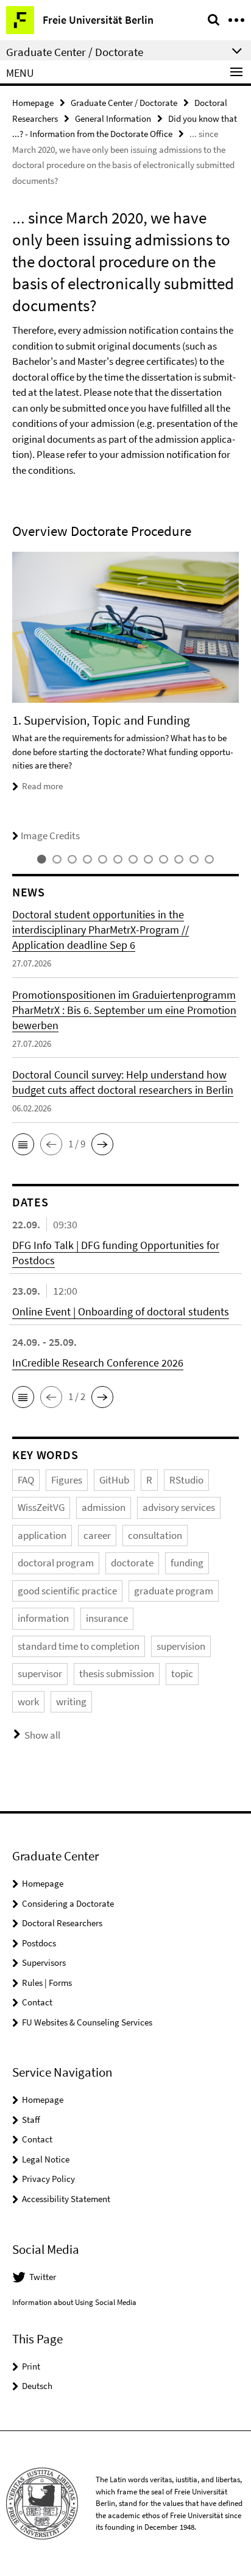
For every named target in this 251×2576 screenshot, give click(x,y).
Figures (67, 1480)
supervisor (40, 1673)
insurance (107, 1618)
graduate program (174, 1591)
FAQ (26, 1480)
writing (71, 1701)
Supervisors (44, 1962)
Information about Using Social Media (74, 2302)
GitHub (114, 1480)
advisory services (179, 1507)
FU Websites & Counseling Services (87, 2022)
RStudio (186, 1480)
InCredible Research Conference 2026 (98, 1363)
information (43, 1618)
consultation (155, 1535)
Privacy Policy (48, 2179)
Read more (42, 786)
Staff (31, 2120)
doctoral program (56, 1563)
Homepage (33, 103)
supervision (181, 1646)
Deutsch (37, 2386)
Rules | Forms (47, 1983)
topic (182, 1673)
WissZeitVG (41, 1507)
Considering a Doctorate (68, 1903)
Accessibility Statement (66, 2199)
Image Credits (50, 836)
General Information (113, 118)
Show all (42, 1735)
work (28, 1701)
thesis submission (117, 1673)
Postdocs (39, 1943)
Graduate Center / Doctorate (124, 103)
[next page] (236, 698)
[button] (23, 1144)
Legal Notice (46, 2159)
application (42, 1535)
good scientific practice (67, 1591)
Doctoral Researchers (62, 1923)
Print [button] (31, 2366)
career (97, 1535)
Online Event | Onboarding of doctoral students (121, 1311)
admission (104, 1507)
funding (187, 1563)
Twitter (43, 2277)
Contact (37, 2002)
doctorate (132, 1563)
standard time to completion (79, 1646)
